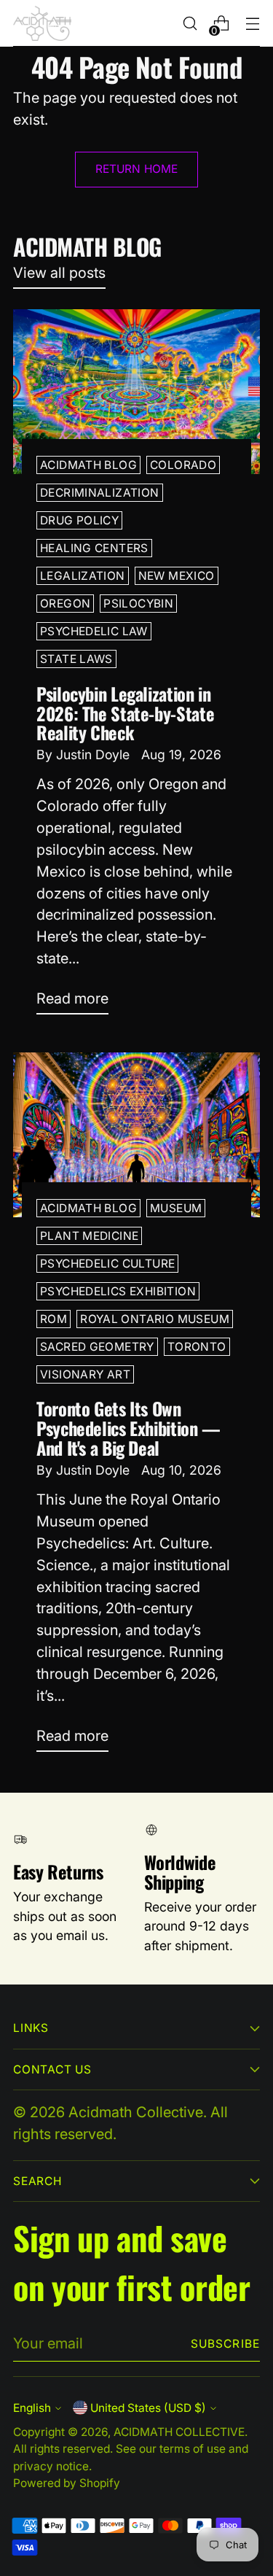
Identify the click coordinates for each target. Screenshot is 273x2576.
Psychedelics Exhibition (118, 1291)
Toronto (197, 1347)
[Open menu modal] (252, 24)
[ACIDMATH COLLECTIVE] (42, 23)
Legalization (83, 576)
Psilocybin (138, 604)
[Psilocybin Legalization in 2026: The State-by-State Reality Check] (136, 392)
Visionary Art (85, 1374)
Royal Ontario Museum (155, 1319)
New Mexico (177, 576)
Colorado (183, 465)
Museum (176, 1208)
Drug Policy (79, 520)
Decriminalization (100, 493)
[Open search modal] (190, 24)
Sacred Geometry (97, 1347)
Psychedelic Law (94, 631)
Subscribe (225, 2344)
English (32, 2408)
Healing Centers (94, 548)
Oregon (65, 604)
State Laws (76, 659)
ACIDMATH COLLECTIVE (179, 2432)
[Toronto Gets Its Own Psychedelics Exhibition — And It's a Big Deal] (136, 1135)
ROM (54, 1319)
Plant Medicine (89, 1236)
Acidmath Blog (88, 465)
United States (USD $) (148, 2408)
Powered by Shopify (67, 2483)
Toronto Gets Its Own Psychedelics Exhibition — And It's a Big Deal (128, 1428)
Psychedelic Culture (107, 1264)
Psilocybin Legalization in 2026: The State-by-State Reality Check (125, 713)
